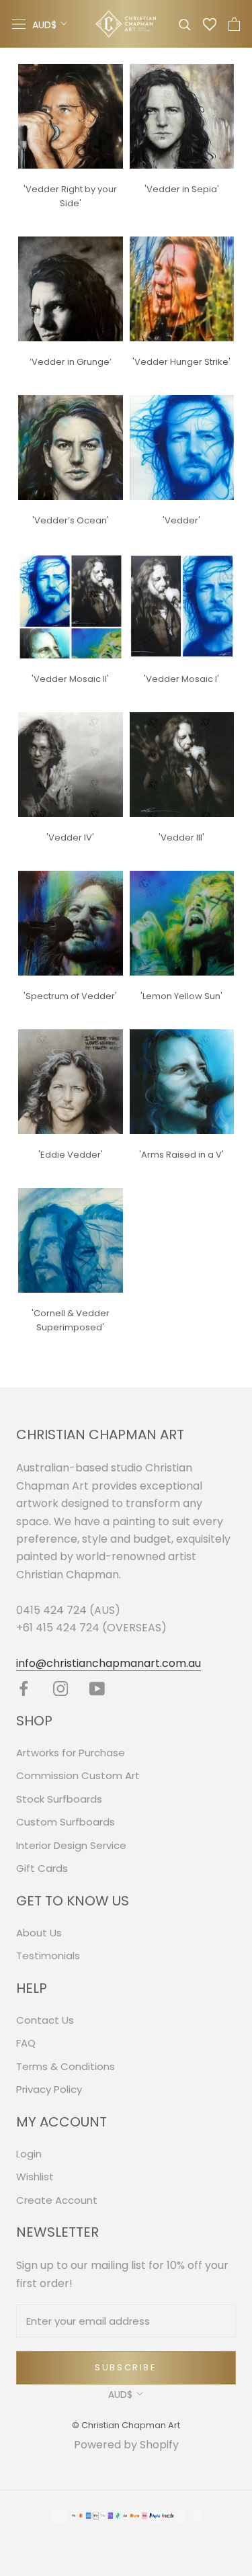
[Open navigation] (19, 24)
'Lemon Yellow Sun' (181, 996)
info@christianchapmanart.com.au (109, 1663)
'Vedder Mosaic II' (70, 679)
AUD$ (44, 25)
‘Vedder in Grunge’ (71, 362)
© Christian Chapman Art (126, 2425)
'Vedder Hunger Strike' (181, 362)
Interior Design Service (71, 1845)
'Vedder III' (181, 838)
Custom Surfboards (66, 1822)
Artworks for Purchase (71, 1753)
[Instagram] (61, 1688)
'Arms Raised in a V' (181, 1155)
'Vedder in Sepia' (182, 189)
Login (29, 2154)
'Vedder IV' (70, 838)
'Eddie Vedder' (71, 1155)
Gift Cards (42, 1868)
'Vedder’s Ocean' (71, 520)
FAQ (26, 2043)
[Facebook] (24, 1688)
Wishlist (35, 2177)
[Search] (185, 24)
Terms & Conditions (66, 2066)
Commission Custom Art (78, 1775)
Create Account (57, 2200)
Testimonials (48, 1956)
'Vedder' (181, 520)
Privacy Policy (49, 2089)
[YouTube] (97, 1688)
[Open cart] (234, 24)
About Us (39, 1933)
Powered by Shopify (126, 2445)
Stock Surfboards (59, 1799)
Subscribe (126, 2367)
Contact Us (45, 2020)
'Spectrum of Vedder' (70, 996)
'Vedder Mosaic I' (181, 679)
